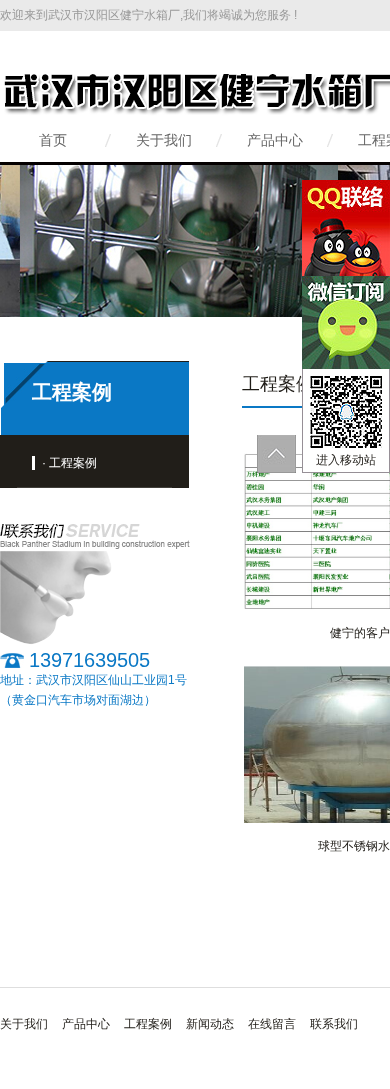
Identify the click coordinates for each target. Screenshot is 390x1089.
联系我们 (334, 1024)
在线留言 (272, 1024)
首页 (53, 140)
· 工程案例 (69, 463)
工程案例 (148, 1024)
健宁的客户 (360, 633)
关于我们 (164, 140)
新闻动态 (210, 1024)
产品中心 (275, 140)
